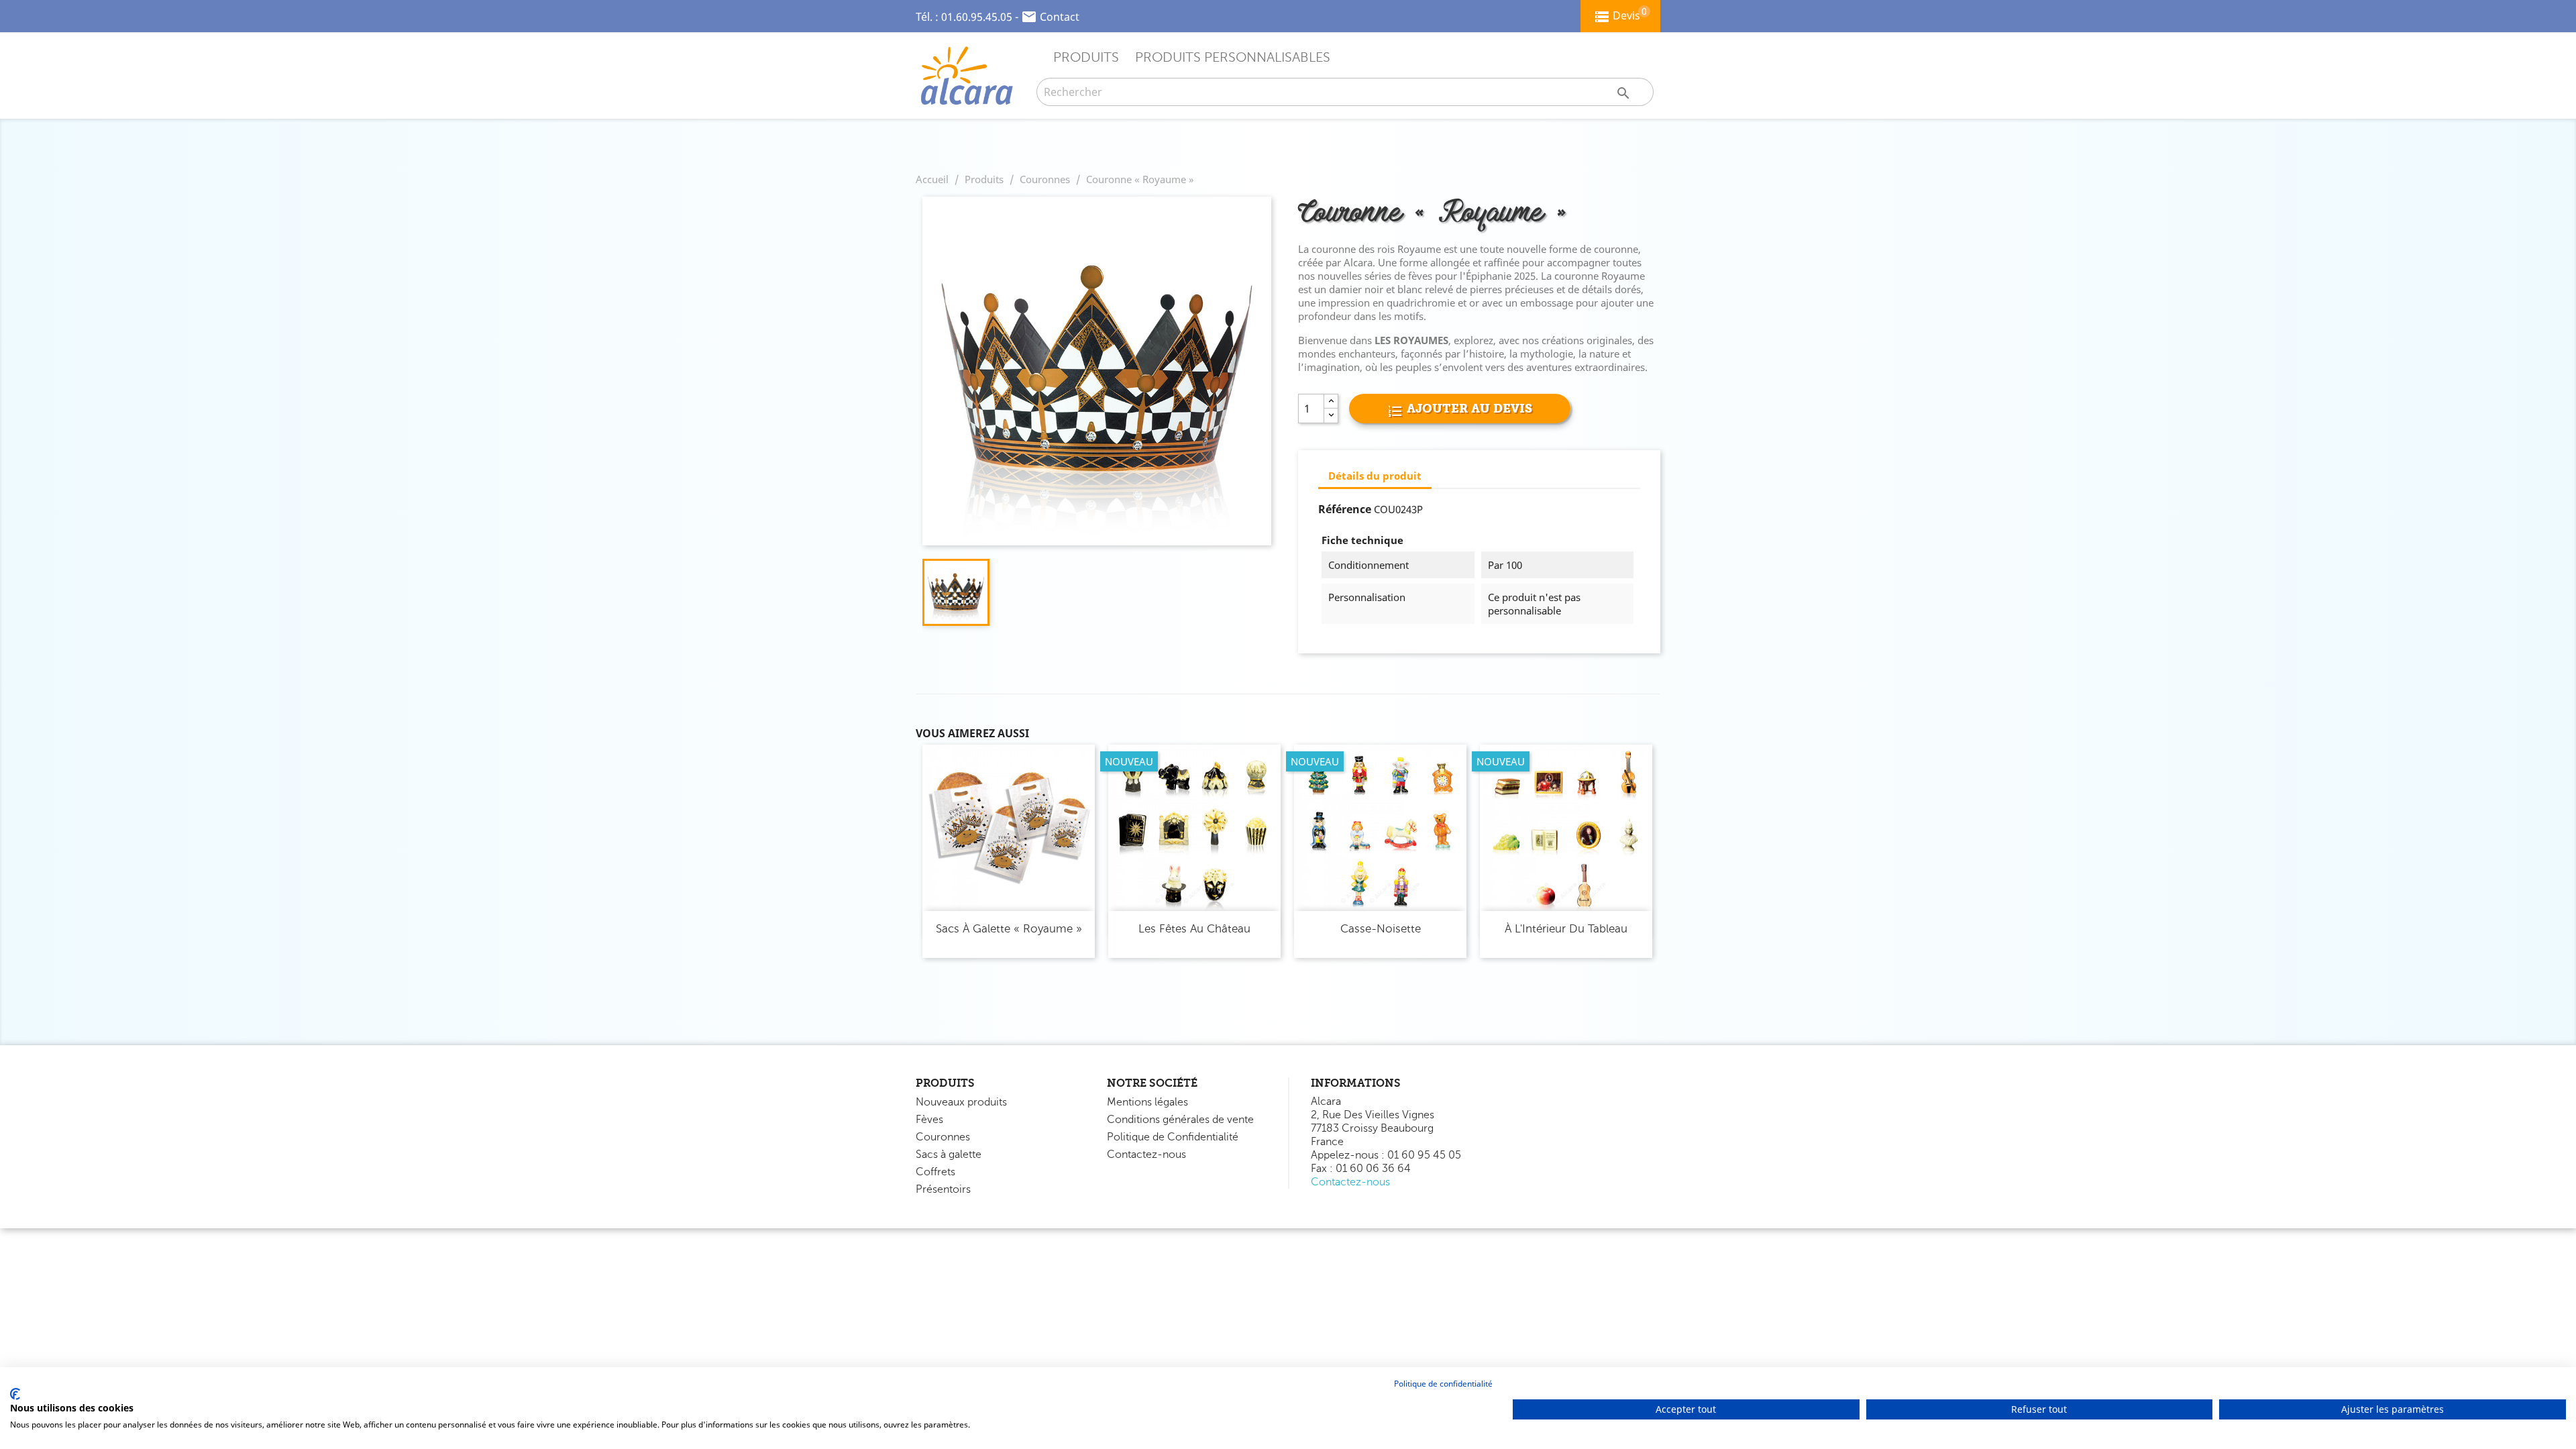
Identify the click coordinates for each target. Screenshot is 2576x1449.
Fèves (929, 1120)
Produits (1086, 57)
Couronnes (943, 1137)
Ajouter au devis (1468, 409)
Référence (1345, 509)
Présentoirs (943, 1189)
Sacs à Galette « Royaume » (1009, 929)
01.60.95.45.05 (977, 17)
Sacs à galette (949, 1155)
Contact (1060, 17)
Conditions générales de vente (1180, 1120)
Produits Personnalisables (1233, 57)
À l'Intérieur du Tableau (1566, 929)
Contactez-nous (1146, 1155)
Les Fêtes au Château (1194, 929)
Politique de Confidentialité (1173, 1137)
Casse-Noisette (1381, 929)
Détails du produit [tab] (1375, 476)
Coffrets (935, 1172)
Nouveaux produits (961, 1102)
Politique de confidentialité (1443, 1384)
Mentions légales (1147, 1102)
